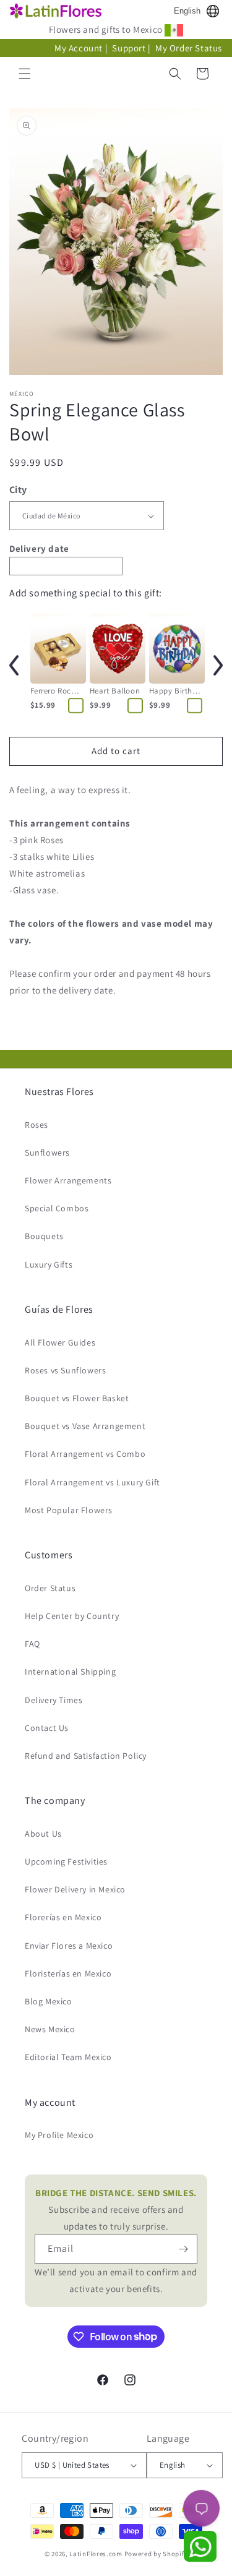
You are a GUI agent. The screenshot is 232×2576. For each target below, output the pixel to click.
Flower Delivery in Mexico (75, 1889)
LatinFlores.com (96, 2554)
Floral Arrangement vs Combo (85, 1454)
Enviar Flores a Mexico (69, 1946)
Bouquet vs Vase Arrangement (85, 1426)
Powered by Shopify (156, 2554)
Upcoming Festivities (66, 1861)
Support (129, 48)
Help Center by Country (72, 1616)
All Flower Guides (60, 1342)
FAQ (32, 1644)
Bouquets (44, 1236)
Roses (37, 1125)
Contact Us (47, 1728)
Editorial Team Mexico (68, 2057)
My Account (79, 48)
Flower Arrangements (68, 1180)
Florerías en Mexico (63, 1917)
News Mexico (50, 2029)
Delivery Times (54, 1700)
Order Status (50, 1588)
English (187, 11)
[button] (25, 74)
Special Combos (57, 1208)
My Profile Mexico (59, 2135)
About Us (43, 1834)
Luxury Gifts (49, 1264)
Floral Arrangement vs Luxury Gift (92, 1482)
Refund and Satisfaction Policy (86, 1756)
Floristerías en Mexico (68, 1973)
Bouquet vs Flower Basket (77, 1398)
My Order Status (189, 48)
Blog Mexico (49, 2001)
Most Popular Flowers (69, 1510)
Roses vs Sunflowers (65, 1370)
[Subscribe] (183, 2249)
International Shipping (70, 1672)
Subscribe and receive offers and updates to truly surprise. (116, 2209)
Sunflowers (47, 1153)
